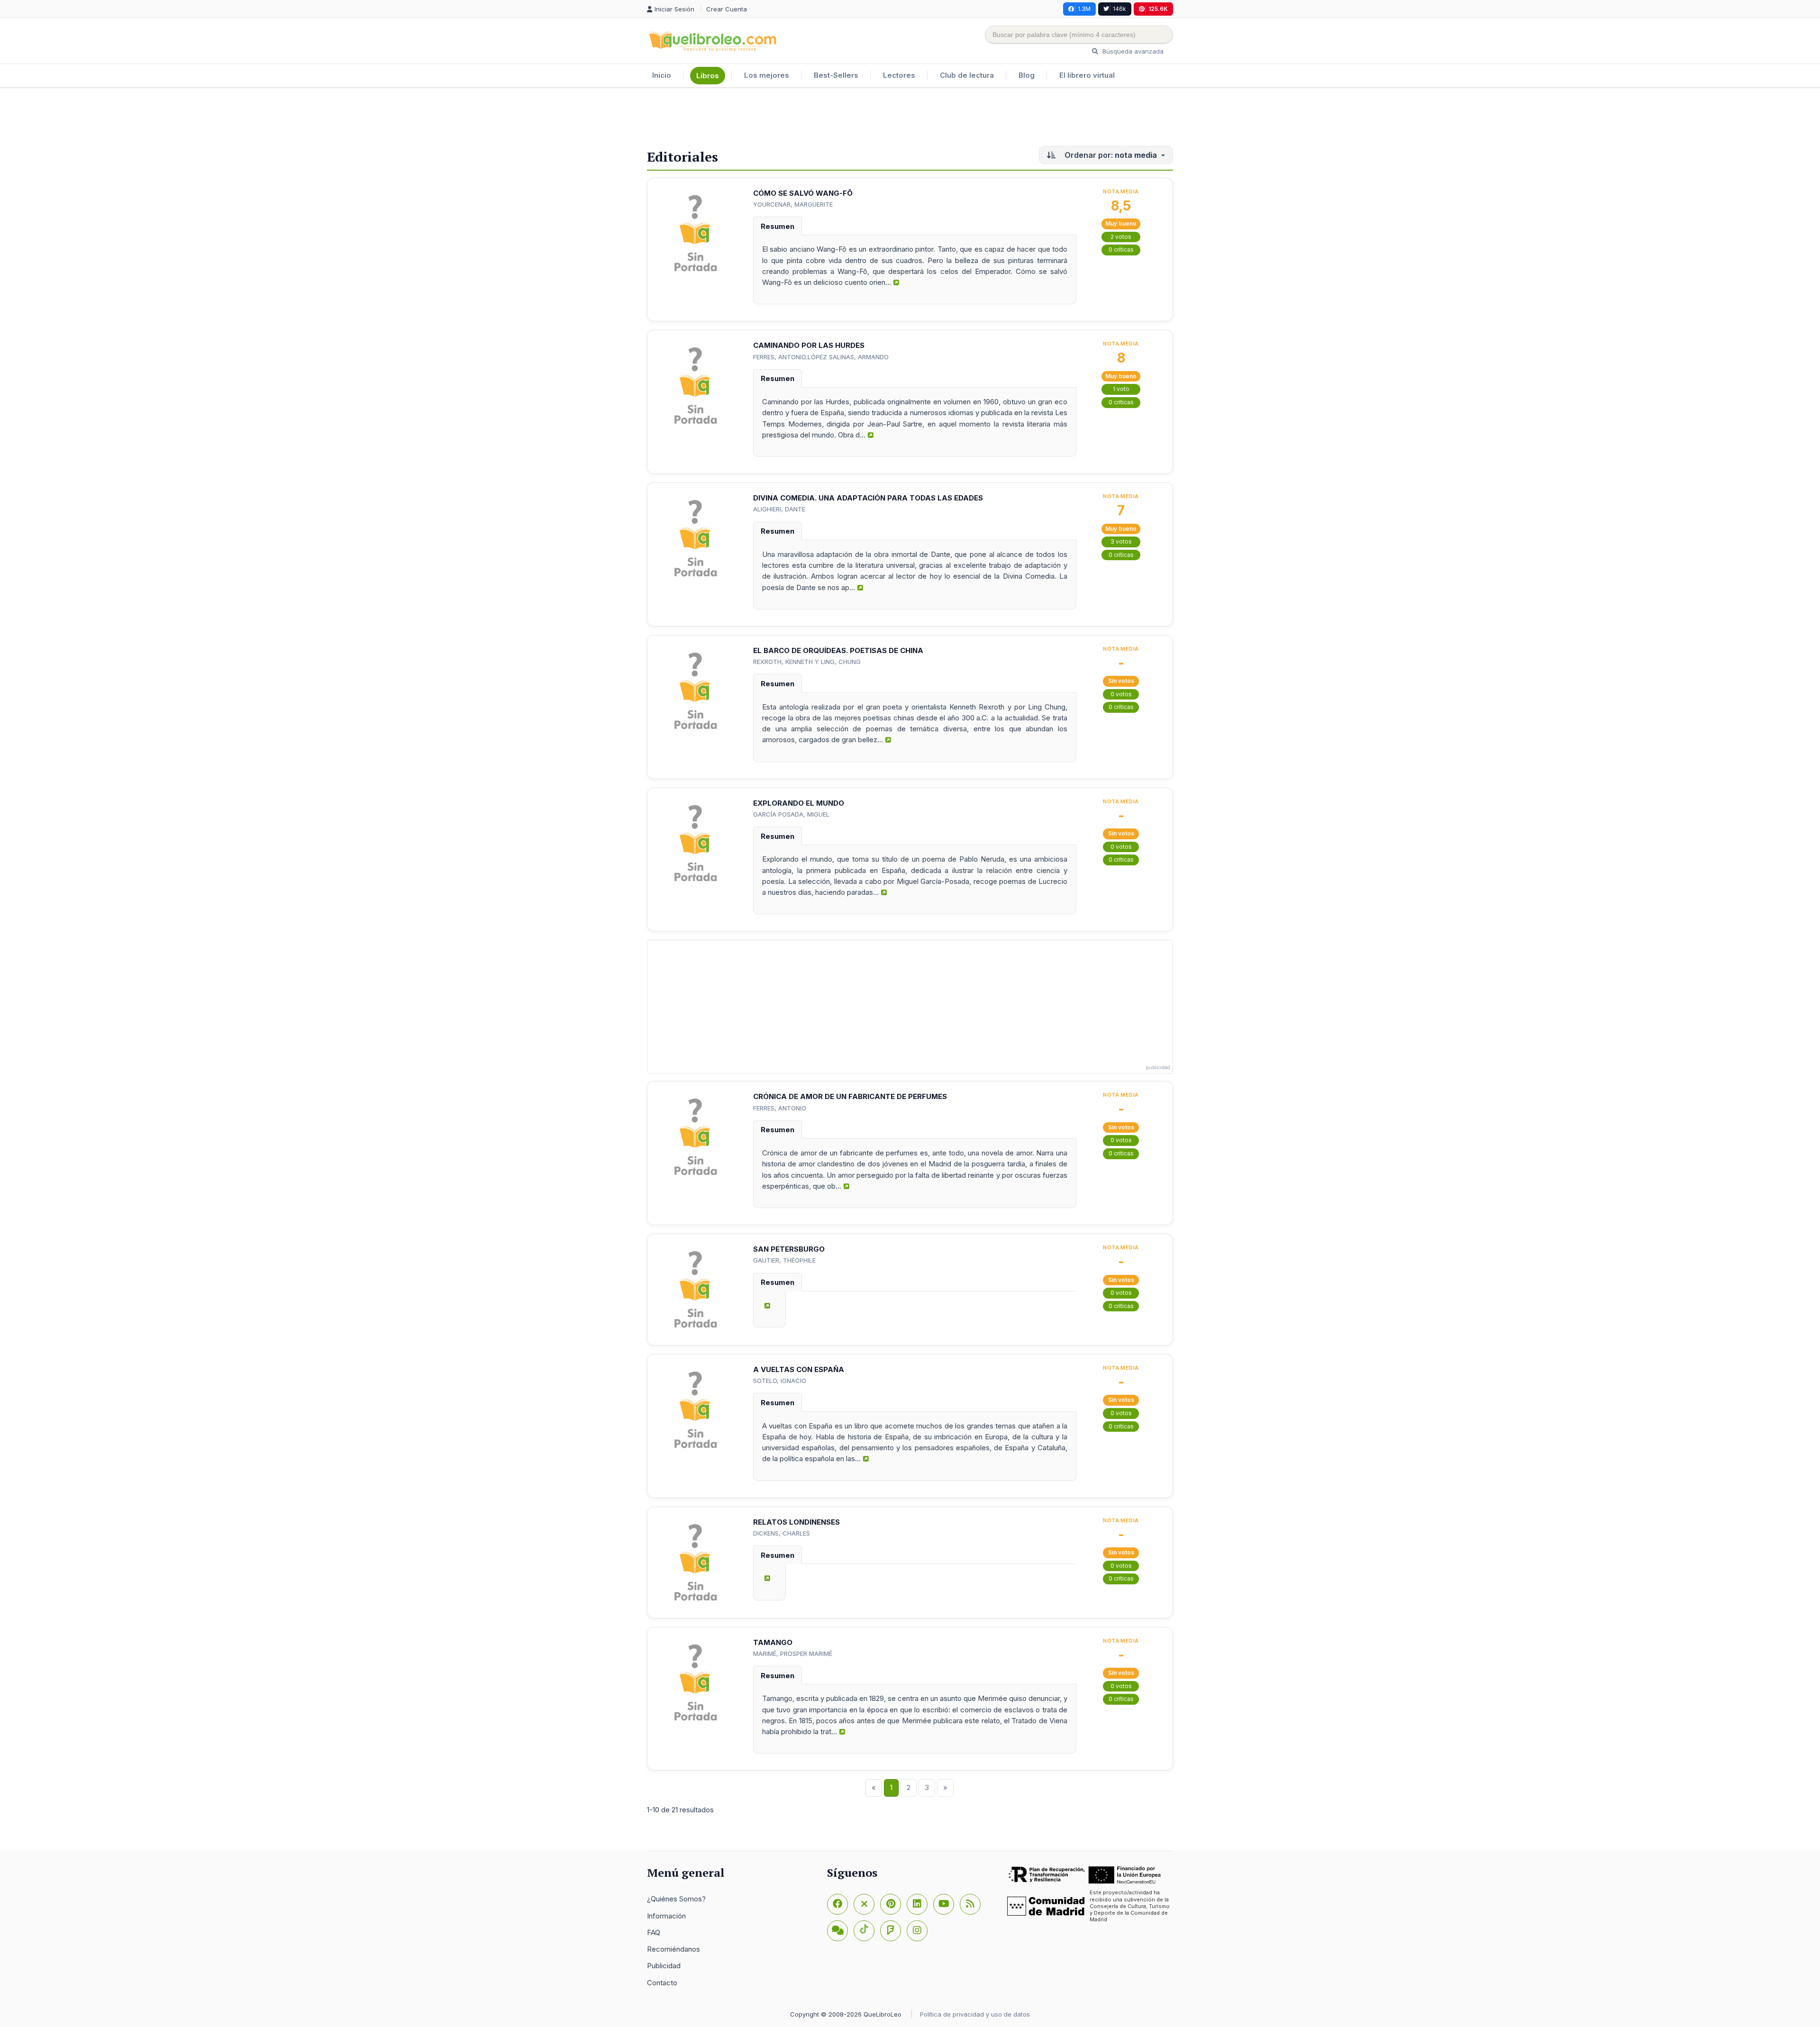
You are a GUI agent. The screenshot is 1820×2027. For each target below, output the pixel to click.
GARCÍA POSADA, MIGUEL (791, 814)
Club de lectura (967, 75)
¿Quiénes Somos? (676, 1899)
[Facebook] (837, 1904)
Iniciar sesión (675, 9)
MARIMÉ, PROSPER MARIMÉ (793, 1654)
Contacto (662, 1983)
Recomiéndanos (673, 1949)
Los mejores (767, 75)
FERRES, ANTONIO (780, 1108)
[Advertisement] (910, 119)
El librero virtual (1087, 75)
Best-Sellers (836, 75)
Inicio (662, 75)
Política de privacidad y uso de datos (975, 2014)
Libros (708, 76)
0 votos (1121, 694)
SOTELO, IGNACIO (780, 1381)
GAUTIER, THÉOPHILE (784, 1260)
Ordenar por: (1110, 155)
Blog (1027, 75)
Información (666, 1916)
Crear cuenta (727, 9)
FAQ (654, 1932)
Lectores (899, 75)
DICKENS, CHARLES (782, 1533)
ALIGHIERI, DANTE (779, 509)
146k (1119, 9)
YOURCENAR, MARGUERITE (793, 204)
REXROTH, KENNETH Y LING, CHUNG (807, 662)
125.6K (1158, 9)
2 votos (1121, 237)
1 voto (1121, 389)
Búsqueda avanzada (1132, 51)
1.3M (1084, 9)
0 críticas (1121, 250)
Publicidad (664, 1966)
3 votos (1121, 541)
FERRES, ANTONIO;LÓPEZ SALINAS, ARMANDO (821, 357)
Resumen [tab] (778, 226)
